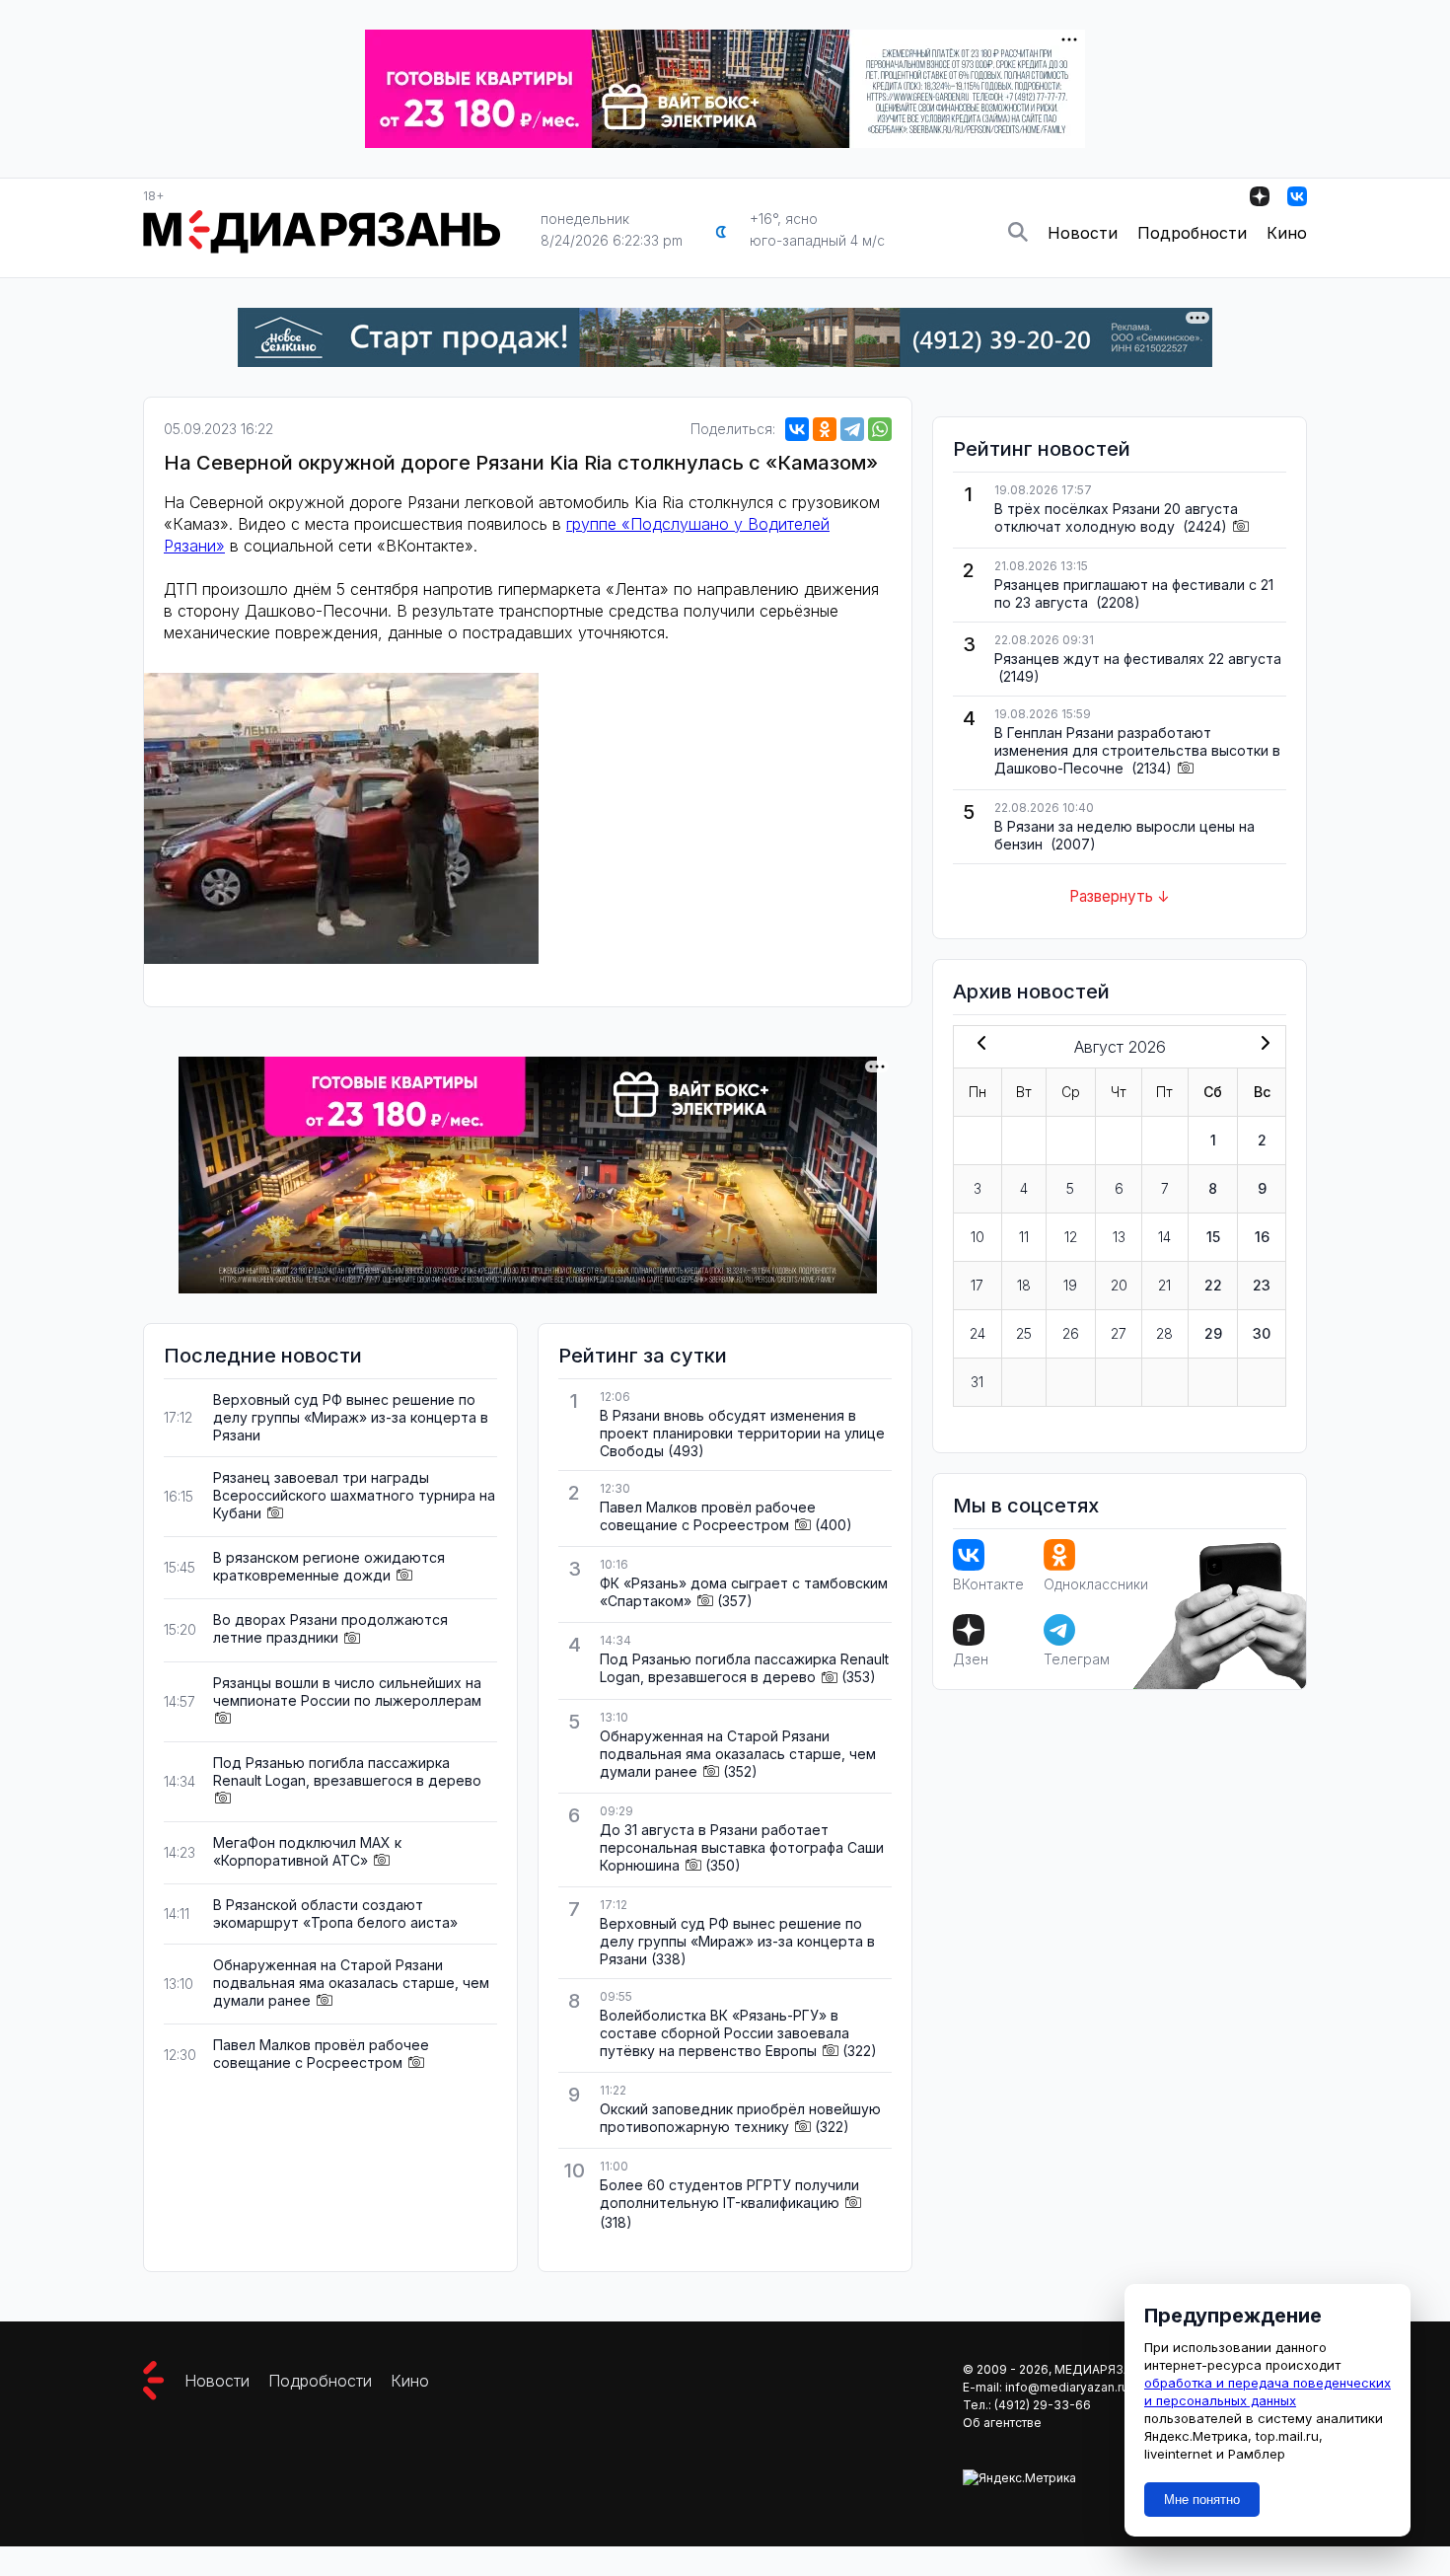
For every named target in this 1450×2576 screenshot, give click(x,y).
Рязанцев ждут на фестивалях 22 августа (1138, 659)
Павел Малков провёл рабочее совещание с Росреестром (321, 2054)
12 (1071, 1237)
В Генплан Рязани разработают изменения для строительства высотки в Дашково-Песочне (1137, 750)
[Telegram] (852, 429)
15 (1213, 1237)
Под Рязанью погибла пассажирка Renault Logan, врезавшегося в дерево (347, 1771)
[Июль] (978, 1045)
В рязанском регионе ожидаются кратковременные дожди (329, 1566)
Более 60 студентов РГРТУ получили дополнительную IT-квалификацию (729, 2194)
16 (1262, 1237)
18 (1024, 1285)
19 (1070, 1285)
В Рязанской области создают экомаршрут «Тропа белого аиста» (335, 1914)
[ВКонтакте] (797, 429)
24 (978, 1333)
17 (977, 1285)
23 (1262, 1285)
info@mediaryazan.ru (1067, 2387)
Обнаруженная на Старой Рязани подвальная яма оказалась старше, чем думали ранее (351, 1983)
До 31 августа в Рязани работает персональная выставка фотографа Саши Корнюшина (742, 1847)
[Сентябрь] (1262, 1045)
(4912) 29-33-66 (1043, 2405)
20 (1119, 1285)
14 (1164, 1237)
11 (1024, 1237)
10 (978, 1237)
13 (1119, 1237)
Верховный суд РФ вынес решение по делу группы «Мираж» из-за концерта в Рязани (351, 1417)
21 (1164, 1285)
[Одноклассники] (825, 429)
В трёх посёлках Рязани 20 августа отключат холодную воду (1116, 517)
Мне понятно (1202, 2500)
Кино (1287, 233)
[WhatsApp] (880, 429)
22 (1213, 1285)
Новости (1083, 233)
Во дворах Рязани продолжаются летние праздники (330, 1628)
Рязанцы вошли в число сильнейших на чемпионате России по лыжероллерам (347, 1692)
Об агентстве (1002, 2423)
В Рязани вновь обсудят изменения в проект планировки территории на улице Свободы (742, 1433)
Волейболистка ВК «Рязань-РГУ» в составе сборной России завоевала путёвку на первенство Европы (725, 2033)
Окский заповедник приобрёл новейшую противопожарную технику (740, 2118)
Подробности (1192, 233)
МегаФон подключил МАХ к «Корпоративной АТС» (307, 1851)
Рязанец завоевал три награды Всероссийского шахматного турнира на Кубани (354, 1495)
